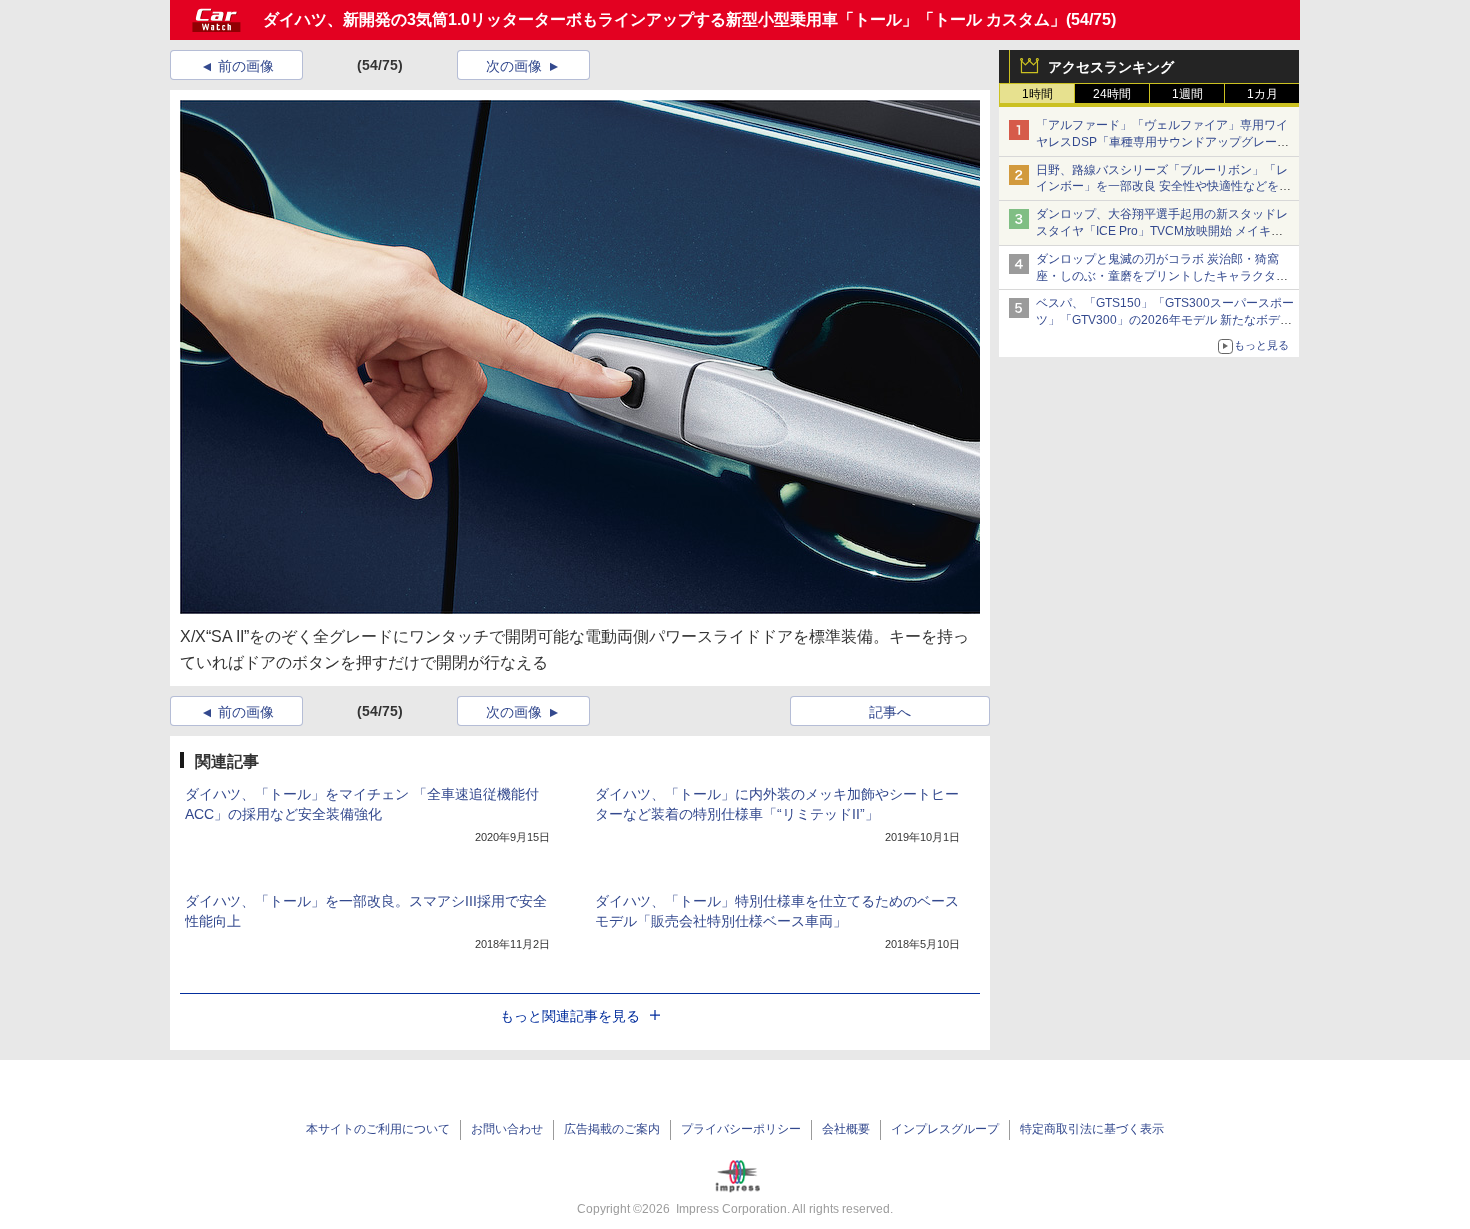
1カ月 (1262, 94)
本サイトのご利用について (378, 1129)
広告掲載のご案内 (612, 1129)
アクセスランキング (1111, 67)
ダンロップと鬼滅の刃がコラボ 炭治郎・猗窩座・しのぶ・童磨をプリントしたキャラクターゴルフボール (1162, 276)
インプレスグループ (945, 1129)
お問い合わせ (507, 1129)
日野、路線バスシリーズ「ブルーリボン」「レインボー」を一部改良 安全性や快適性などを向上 (1163, 187)
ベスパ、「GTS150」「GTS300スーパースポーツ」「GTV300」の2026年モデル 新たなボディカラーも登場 (1165, 320)
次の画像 (514, 66)
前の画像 (246, 66)
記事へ (890, 712)
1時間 (1037, 94)
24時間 (1112, 94)
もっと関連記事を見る (570, 1016)
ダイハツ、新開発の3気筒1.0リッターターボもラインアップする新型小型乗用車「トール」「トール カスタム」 (664, 19)
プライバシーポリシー (741, 1129)
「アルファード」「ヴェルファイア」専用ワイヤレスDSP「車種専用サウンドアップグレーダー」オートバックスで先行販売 (1162, 142)
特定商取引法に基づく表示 (1092, 1129)
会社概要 (846, 1129)
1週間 (1187, 94)
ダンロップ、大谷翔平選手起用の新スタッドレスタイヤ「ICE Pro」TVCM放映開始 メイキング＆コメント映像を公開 (1162, 231)
